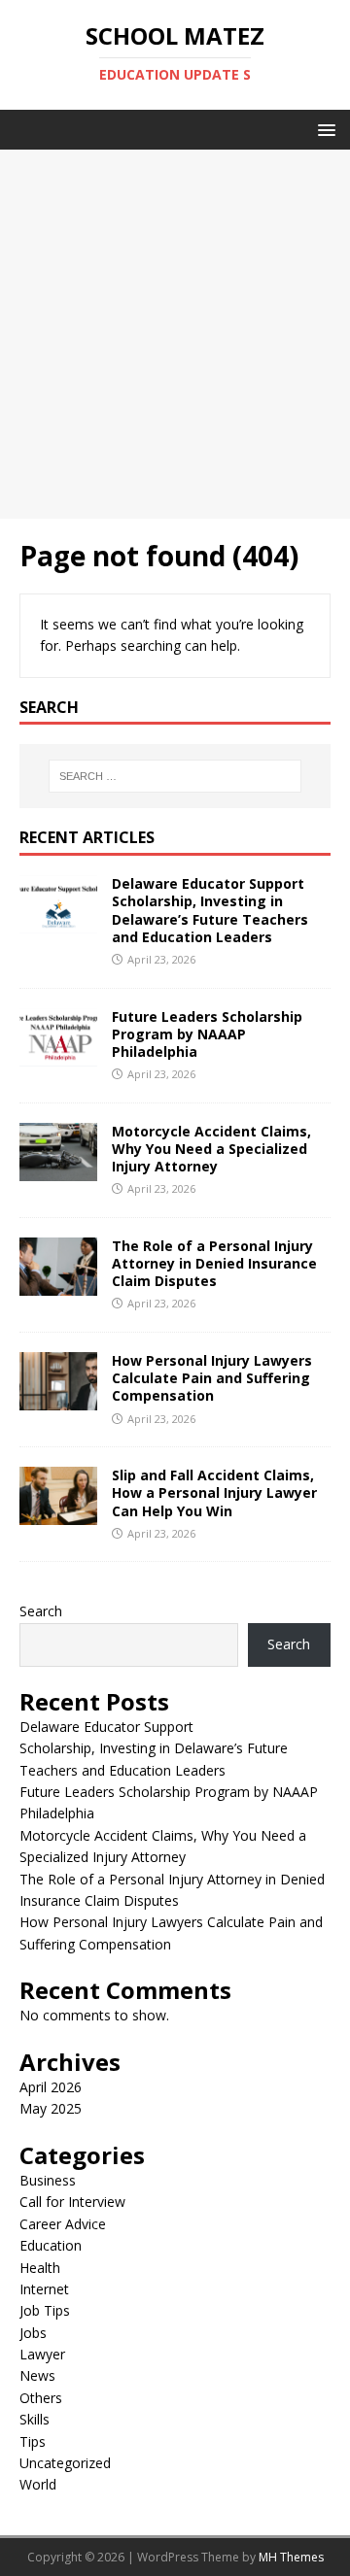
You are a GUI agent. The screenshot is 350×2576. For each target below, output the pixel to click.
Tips (33, 2441)
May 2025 (51, 2108)
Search (41, 1611)
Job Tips (45, 2310)
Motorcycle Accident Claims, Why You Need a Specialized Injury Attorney (211, 1149)
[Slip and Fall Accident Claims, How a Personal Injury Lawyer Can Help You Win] (58, 1514)
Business (48, 2180)
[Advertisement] (175, 334)
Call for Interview (72, 2202)
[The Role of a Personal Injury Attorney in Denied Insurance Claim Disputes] (58, 1285)
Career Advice (63, 2224)
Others (41, 2398)
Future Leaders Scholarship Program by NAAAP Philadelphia (207, 1034)
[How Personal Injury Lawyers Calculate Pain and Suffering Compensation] (58, 1399)
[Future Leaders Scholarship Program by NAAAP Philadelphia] (58, 1054)
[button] (323, 129)
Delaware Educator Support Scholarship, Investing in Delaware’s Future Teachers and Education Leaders (210, 910)
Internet (44, 2289)
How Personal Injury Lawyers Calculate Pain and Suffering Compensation (212, 1378)
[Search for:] (175, 776)
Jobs (33, 2333)
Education (51, 2245)
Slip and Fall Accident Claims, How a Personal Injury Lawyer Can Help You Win (214, 1492)
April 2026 (51, 2087)
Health (40, 2268)
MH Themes (291, 2557)
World (38, 2484)
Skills (35, 2419)
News (37, 2375)
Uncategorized (65, 2463)
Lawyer (42, 2354)
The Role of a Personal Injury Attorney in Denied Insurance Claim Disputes (214, 1263)
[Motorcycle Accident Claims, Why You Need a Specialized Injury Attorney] (58, 1169)
